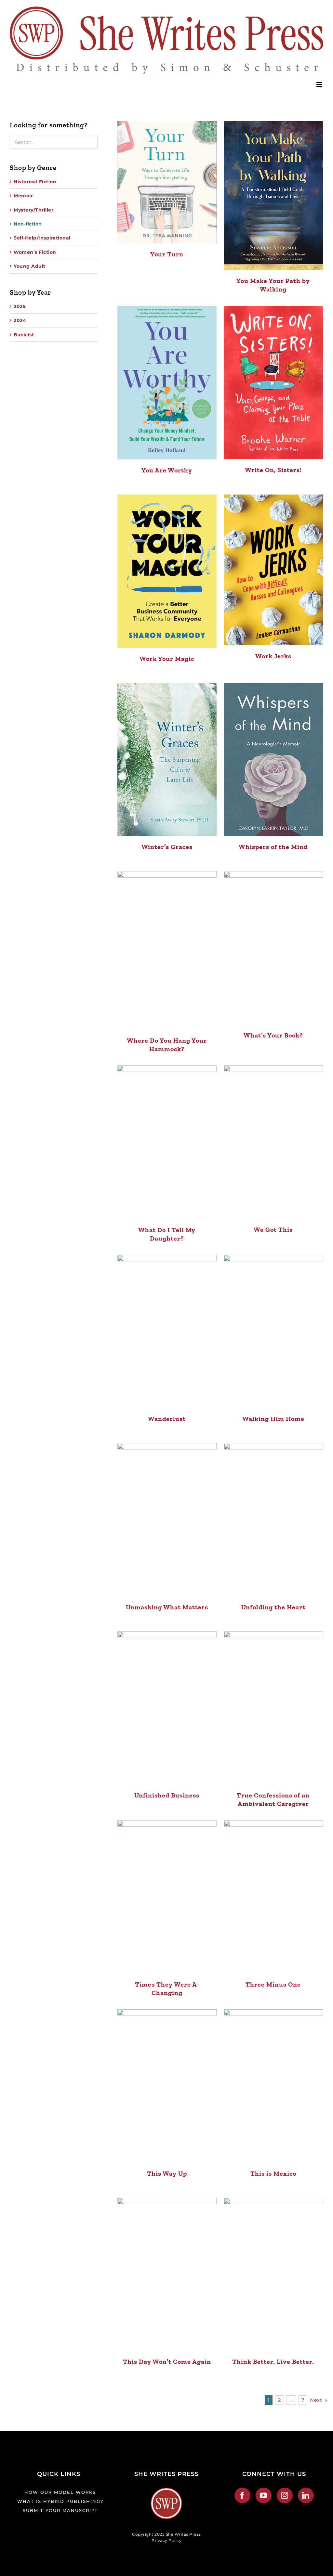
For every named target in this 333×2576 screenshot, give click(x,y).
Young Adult (30, 266)
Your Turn (167, 254)
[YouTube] (264, 2495)
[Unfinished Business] (167, 1708)
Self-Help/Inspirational (42, 238)
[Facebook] (242, 2495)
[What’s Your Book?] (273, 948)
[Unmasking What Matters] (167, 1520)
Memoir (23, 196)
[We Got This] (273, 1142)
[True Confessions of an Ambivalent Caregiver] (273, 1708)
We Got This (273, 1230)
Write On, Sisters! (273, 470)
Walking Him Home (273, 1419)
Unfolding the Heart (273, 1607)
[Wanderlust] (167, 1332)
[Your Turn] (167, 182)
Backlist (24, 335)
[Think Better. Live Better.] (273, 2274)
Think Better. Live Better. (273, 2362)
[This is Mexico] (273, 2086)
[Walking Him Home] (273, 1331)
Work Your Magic (167, 659)
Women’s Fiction (35, 252)
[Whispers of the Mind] (273, 760)
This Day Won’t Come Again (167, 2362)
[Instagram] (285, 2495)
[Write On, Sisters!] (273, 382)
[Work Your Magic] (167, 571)
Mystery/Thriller (33, 210)
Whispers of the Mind (273, 847)
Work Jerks (273, 656)
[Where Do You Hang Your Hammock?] (167, 950)
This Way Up (167, 2173)
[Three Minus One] (273, 1897)
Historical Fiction (35, 182)
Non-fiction (28, 224)
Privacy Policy (166, 2540)
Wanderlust (167, 1419)
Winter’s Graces (167, 847)
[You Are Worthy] (167, 383)
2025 (20, 306)
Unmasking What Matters (167, 1607)
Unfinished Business (167, 1795)
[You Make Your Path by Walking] (273, 196)
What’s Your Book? (273, 1035)
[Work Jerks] (273, 570)
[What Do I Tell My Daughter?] (167, 1142)
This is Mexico (273, 2173)
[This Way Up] (167, 2086)
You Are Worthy (167, 470)
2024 (20, 320)
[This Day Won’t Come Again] (167, 2274)
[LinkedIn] (306, 2495)
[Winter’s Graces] (167, 760)
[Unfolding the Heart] (273, 1520)
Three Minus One (273, 1984)
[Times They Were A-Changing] (167, 1897)
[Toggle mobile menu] (320, 85)
